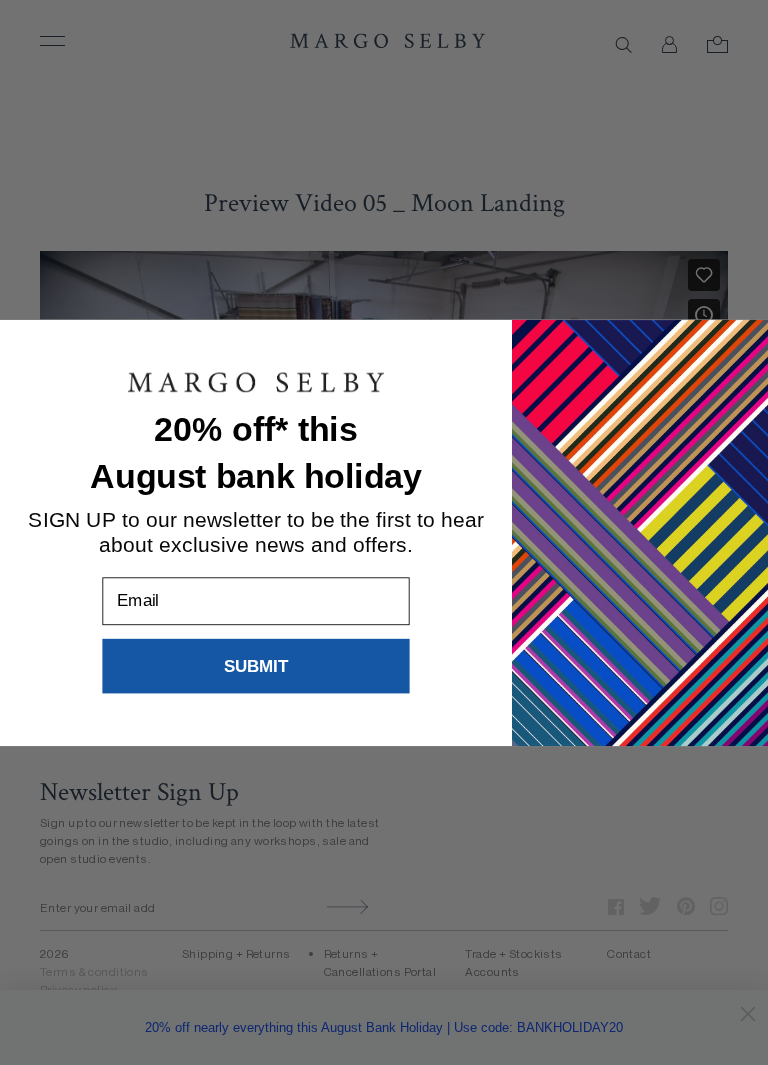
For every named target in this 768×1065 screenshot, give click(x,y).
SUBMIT (256, 665)
